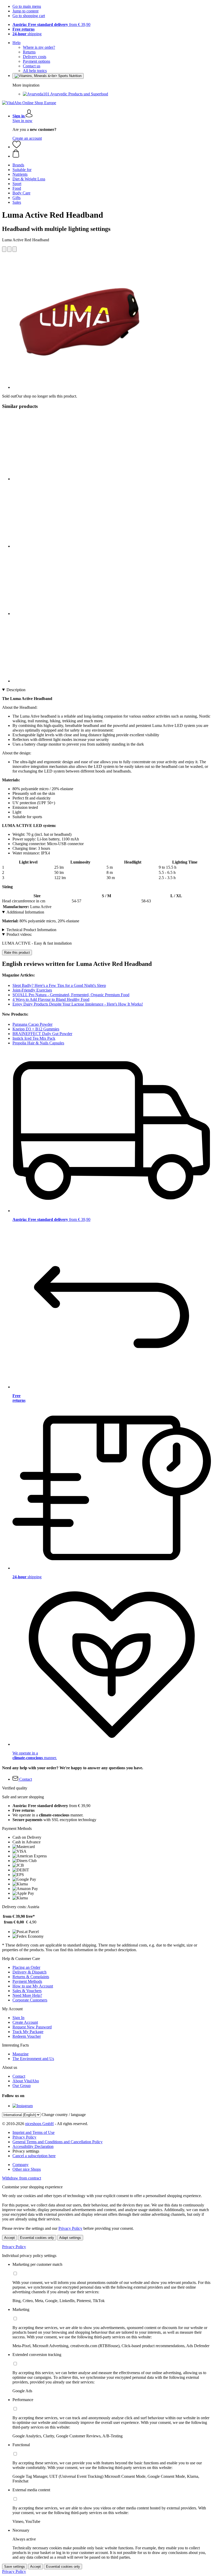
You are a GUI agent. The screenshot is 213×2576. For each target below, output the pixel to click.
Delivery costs (35, 57)
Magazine (21, 2054)
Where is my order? (39, 47)
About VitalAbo (26, 2081)
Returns (29, 52)
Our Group (22, 2086)
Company (21, 2165)
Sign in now (22, 121)
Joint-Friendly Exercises (32, 990)
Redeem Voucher (27, 2036)
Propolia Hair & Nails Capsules (38, 1043)
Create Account (25, 2022)
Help (16, 43)
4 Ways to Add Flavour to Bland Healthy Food (51, 999)
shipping (27, 34)
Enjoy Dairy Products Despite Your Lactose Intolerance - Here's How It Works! (78, 1004)
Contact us (32, 66)
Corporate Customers (30, 2000)
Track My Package (28, 2032)
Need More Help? (27, 1995)
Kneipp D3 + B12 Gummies (36, 1029)
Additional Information (25, 912)
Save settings (15, 2567)
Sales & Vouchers (27, 1991)
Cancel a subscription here (34, 2156)
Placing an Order (26, 1967)
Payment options (36, 61)
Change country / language (64, 2115)
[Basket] (112, 154)
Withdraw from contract (22, 2178)
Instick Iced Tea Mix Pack (34, 1038)
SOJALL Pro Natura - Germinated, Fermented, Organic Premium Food (71, 995)
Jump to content (25, 11)
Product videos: (19, 934)
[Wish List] (17, 147)
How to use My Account (33, 1986)
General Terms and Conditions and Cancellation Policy (58, 2142)
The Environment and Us (33, 2059)
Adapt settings (70, 2238)
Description (16, 690)
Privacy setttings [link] (26, 2151)
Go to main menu (27, 6)
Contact (19, 2076)
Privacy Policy (24, 2137)
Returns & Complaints (31, 1977)
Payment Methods (27, 1981)
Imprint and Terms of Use (34, 2132)
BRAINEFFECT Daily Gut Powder (42, 1034)
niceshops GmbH (39, 2124)
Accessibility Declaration (33, 2146)
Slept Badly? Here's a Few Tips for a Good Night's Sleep (59, 985)
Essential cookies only (37, 2238)
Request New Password (32, 2027)
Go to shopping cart (29, 16)
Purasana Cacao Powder (32, 1024)
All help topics (35, 71)
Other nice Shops (27, 2169)
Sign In (18, 2018)
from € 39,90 (51, 24)
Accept (9, 2238)
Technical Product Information (31, 930)
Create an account (27, 138)
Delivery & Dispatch (29, 1972)
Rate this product (17, 953)
